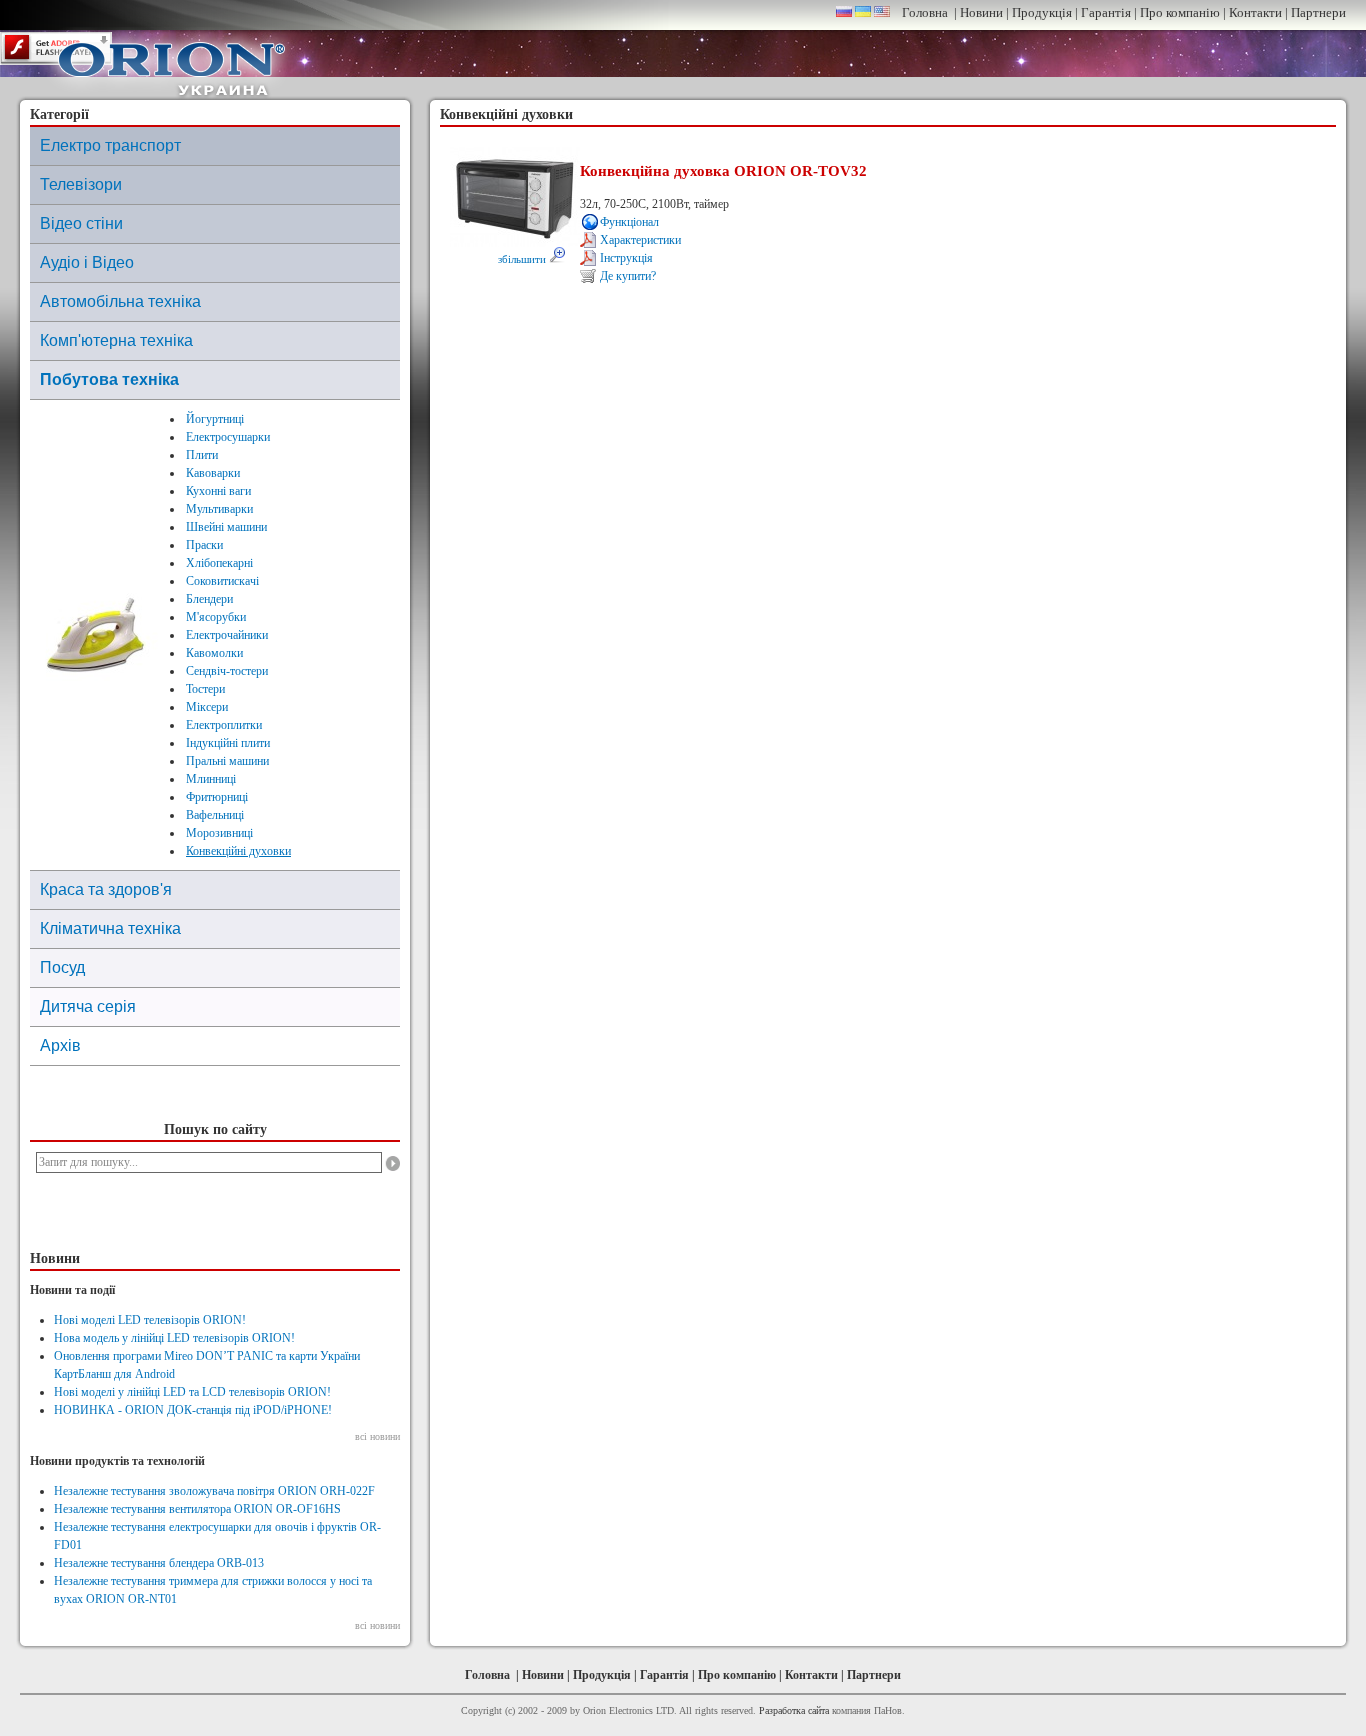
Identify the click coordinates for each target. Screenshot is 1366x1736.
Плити (202, 455)
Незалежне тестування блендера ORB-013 (159, 1563)
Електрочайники (227, 635)
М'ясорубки (216, 617)
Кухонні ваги (218, 491)
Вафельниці (215, 815)
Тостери (205, 689)
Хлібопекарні (219, 563)
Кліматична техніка (110, 928)
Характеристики (640, 240)
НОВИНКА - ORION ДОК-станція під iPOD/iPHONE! (193, 1410)
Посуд (62, 967)
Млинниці (211, 779)
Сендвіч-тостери (227, 671)
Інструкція (626, 258)
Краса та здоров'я (106, 889)
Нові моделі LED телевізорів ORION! (150, 1320)
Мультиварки (219, 509)
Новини (981, 12)
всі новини (377, 1436)
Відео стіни (81, 223)
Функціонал (629, 222)
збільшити (523, 259)
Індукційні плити (228, 743)
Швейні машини (226, 527)
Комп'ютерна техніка (116, 340)
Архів (60, 1045)
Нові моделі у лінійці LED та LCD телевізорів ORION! (192, 1392)
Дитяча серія (88, 1006)
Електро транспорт (110, 145)
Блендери (209, 599)
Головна (925, 12)
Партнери (1318, 12)
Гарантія (1106, 12)
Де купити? (628, 276)
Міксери (207, 707)
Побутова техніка (109, 379)
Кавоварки (213, 473)
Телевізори (81, 184)
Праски (204, 545)
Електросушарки (228, 437)
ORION (172, 64)
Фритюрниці (217, 797)
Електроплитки (224, 725)
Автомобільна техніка (120, 301)
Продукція (1042, 12)
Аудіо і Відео (87, 262)
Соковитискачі (222, 581)
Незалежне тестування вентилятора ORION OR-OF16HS (197, 1509)
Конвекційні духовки (238, 851)
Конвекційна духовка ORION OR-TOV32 (723, 171)
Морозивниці (219, 833)
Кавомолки (214, 653)
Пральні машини (227, 761)
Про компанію (1180, 12)
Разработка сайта (794, 1710)
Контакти (1255, 12)
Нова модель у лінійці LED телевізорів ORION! (174, 1338)
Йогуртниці (215, 419)
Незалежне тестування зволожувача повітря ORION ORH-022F (214, 1491)
